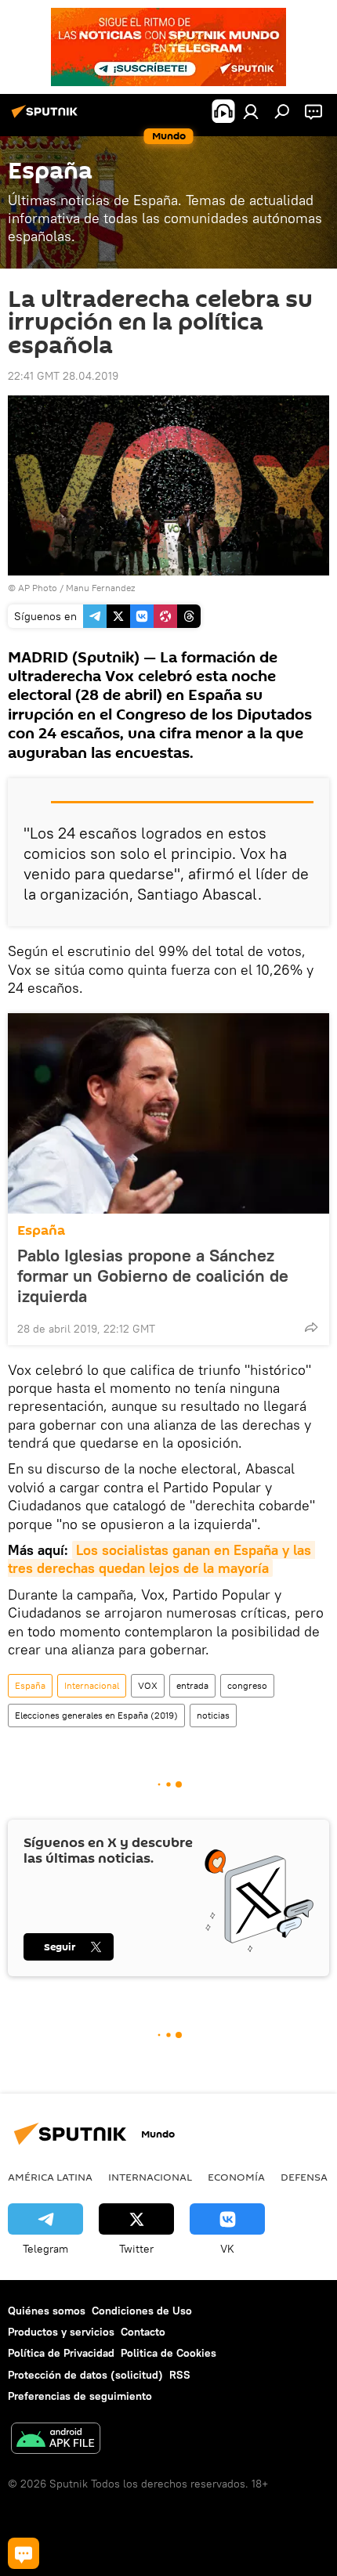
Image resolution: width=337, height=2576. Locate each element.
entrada (192, 1685)
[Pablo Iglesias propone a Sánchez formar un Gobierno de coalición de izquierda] (168, 1113)
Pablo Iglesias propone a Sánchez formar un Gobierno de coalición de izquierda (153, 1275)
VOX (148, 1685)
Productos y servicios (61, 2332)
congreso (247, 1685)
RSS (180, 2375)
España (41, 1230)
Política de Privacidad (61, 2353)
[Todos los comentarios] (24, 2553)
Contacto (143, 2332)
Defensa (304, 2177)
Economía (236, 2177)
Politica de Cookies (168, 2353)
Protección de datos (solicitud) (85, 2375)
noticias (213, 1715)
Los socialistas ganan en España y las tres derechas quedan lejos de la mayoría (161, 1559)
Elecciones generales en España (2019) (96, 1715)
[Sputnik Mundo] (47, 117)
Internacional (92, 1685)
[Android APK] (56, 2440)
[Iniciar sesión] (251, 111)
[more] (311, 1327)
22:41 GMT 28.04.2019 (63, 376)
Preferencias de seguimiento (80, 2396)
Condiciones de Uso (142, 2311)
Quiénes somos (47, 2311)
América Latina (50, 2177)
